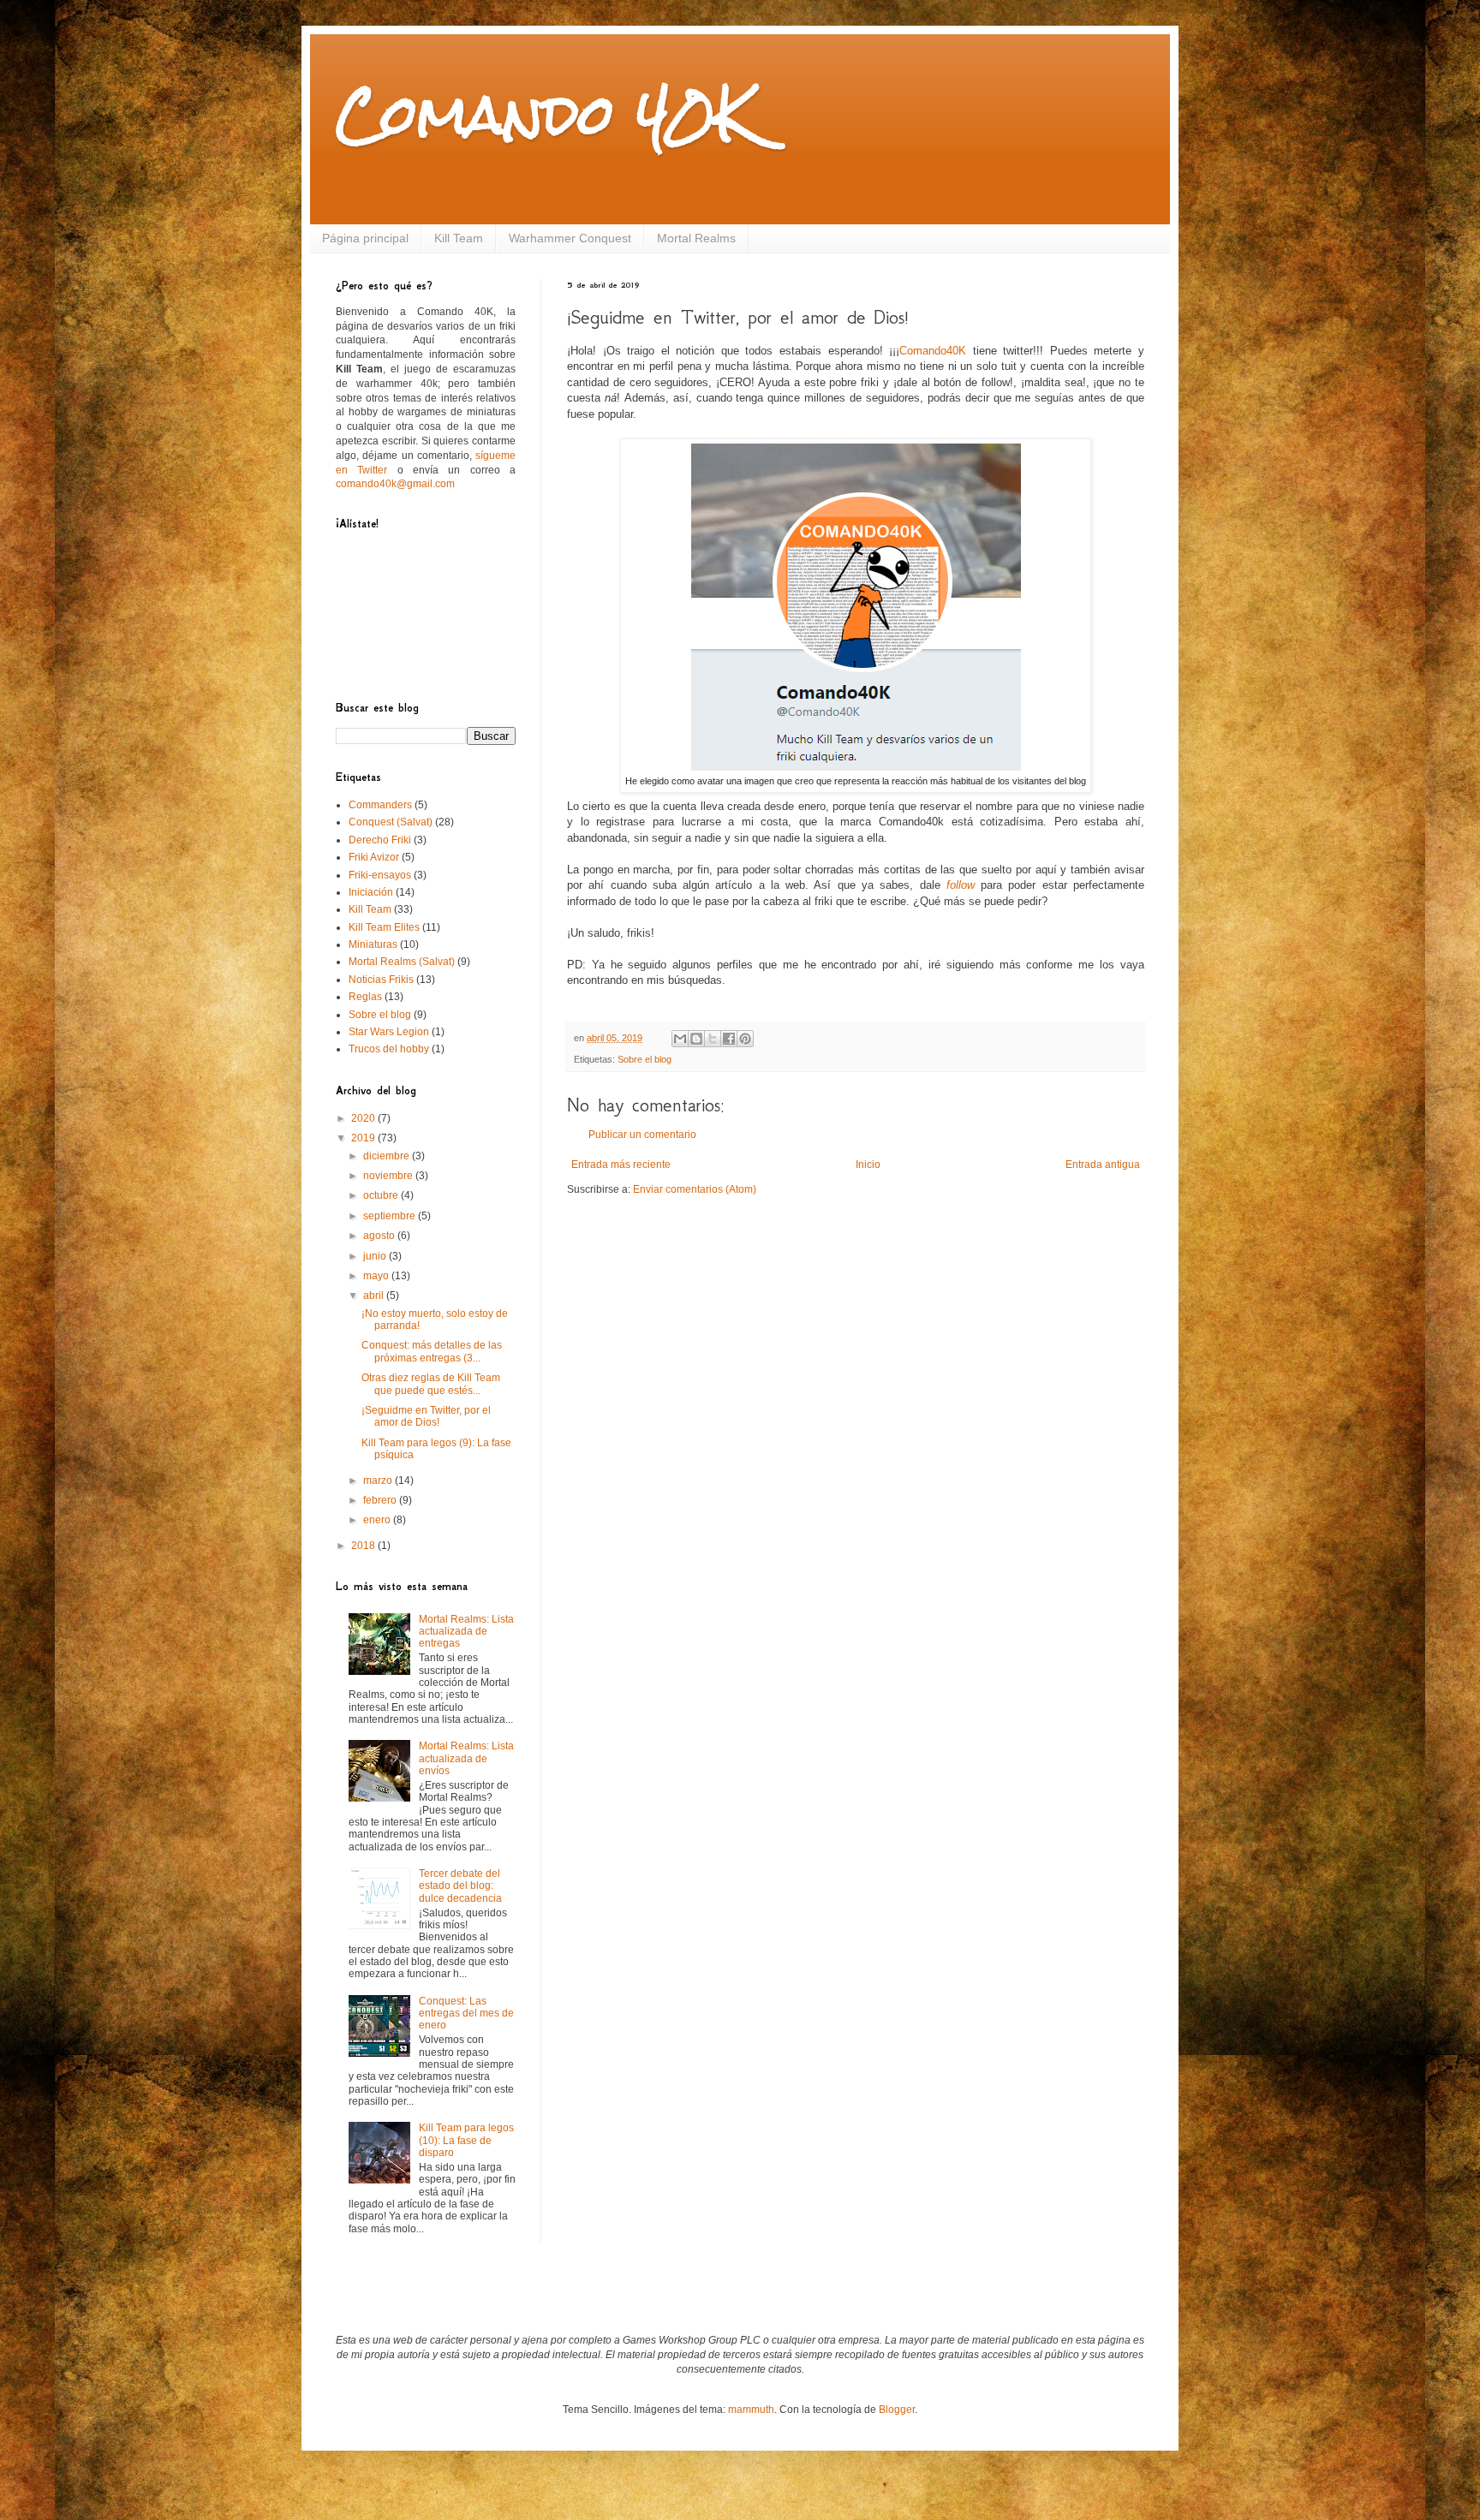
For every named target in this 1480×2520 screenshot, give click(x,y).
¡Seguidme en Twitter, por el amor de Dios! (426, 1416)
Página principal (365, 238)
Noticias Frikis (381, 980)
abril (375, 1296)
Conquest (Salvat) (391, 822)
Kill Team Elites (384, 927)
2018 (364, 1546)
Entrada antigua (1103, 1165)
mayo (377, 1276)
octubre (382, 1195)
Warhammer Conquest (570, 238)
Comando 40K (545, 114)
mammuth (751, 2410)
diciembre (388, 1156)
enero (378, 1520)
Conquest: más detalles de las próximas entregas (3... (432, 1351)
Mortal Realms (696, 238)
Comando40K (933, 351)
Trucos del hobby (389, 1049)
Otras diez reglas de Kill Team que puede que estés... (431, 1384)
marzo (379, 1480)
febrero (381, 1500)
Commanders (380, 805)
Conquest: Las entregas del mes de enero (466, 2014)
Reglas (365, 997)
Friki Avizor (374, 857)
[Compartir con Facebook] (729, 1039)
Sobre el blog (645, 1059)
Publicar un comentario (642, 1135)
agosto (380, 1236)
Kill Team (459, 238)
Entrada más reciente (621, 1165)
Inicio (868, 1165)
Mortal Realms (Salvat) (402, 962)
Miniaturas (373, 944)
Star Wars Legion (389, 1032)
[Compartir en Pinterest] (745, 1039)
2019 (364, 1138)
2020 (364, 1118)
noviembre (389, 1176)
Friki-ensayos (380, 875)
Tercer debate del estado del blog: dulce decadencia (460, 1886)
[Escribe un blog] (696, 1039)
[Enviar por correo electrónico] (680, 1039)
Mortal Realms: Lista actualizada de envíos (466, 1758)
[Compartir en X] (713, 1039)
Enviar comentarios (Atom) (695, 1189)
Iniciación (371, 892)
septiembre (391, 1216)
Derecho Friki (380, 840)
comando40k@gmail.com (395, 484)
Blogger (897, 2410)
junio (376, 1256)
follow (961, 885)
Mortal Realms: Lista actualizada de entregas (466, 1632)
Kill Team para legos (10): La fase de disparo (466, 2140)
